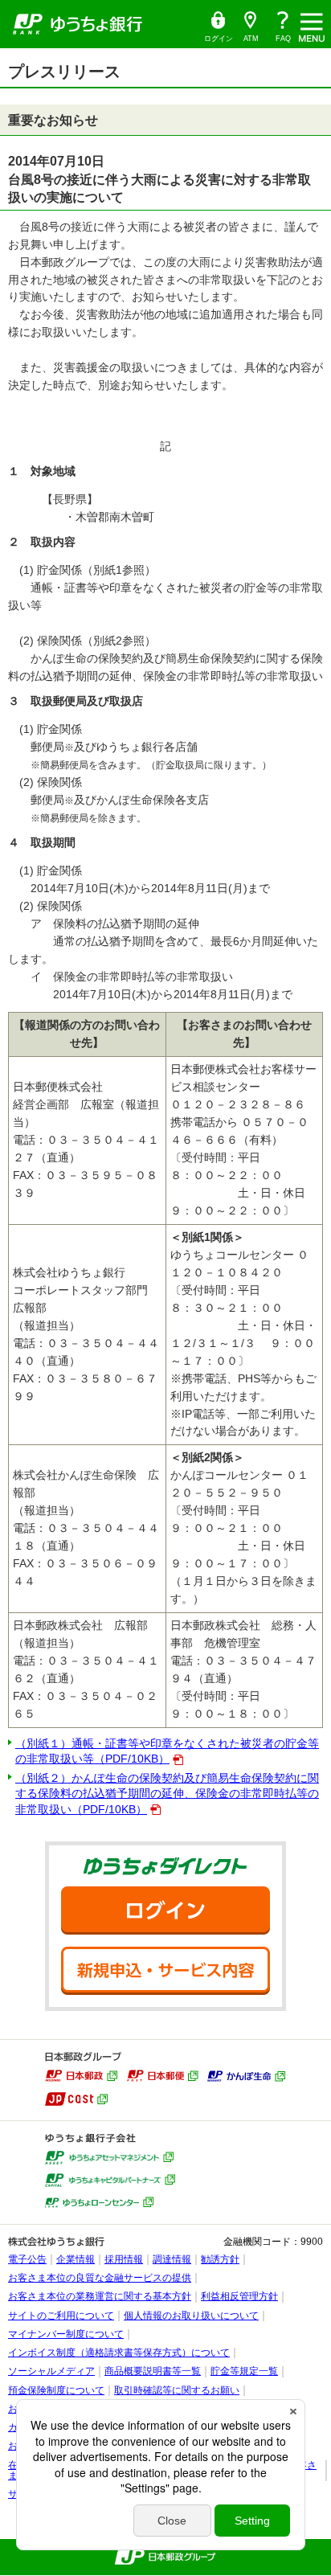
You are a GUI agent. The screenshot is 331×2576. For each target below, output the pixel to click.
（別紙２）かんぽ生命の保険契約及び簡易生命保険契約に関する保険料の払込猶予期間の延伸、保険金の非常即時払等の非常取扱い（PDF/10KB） (167, 1793)
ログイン (218, 27)
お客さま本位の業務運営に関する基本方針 (100, 2296)
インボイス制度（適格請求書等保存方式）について (119, 2353)
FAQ (283, 39)
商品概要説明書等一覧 (153, 2371)
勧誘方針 (220, 2259)
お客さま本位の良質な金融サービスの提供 (100, 2278)
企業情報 (76, 2259)
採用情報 (124, 2259)
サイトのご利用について (61, 2316)
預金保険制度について (56, 2390)
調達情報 (172, 2259)
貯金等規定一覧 (244, 2371)
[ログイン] (165, 1910)
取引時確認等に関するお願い (177, 2390)
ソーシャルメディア (51, 2371)
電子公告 (27, 2259)
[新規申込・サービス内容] (165, 1971)
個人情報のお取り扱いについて (191, 2316)
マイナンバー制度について (66, 2334)
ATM (247, 27)
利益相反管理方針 (239, 2296)
